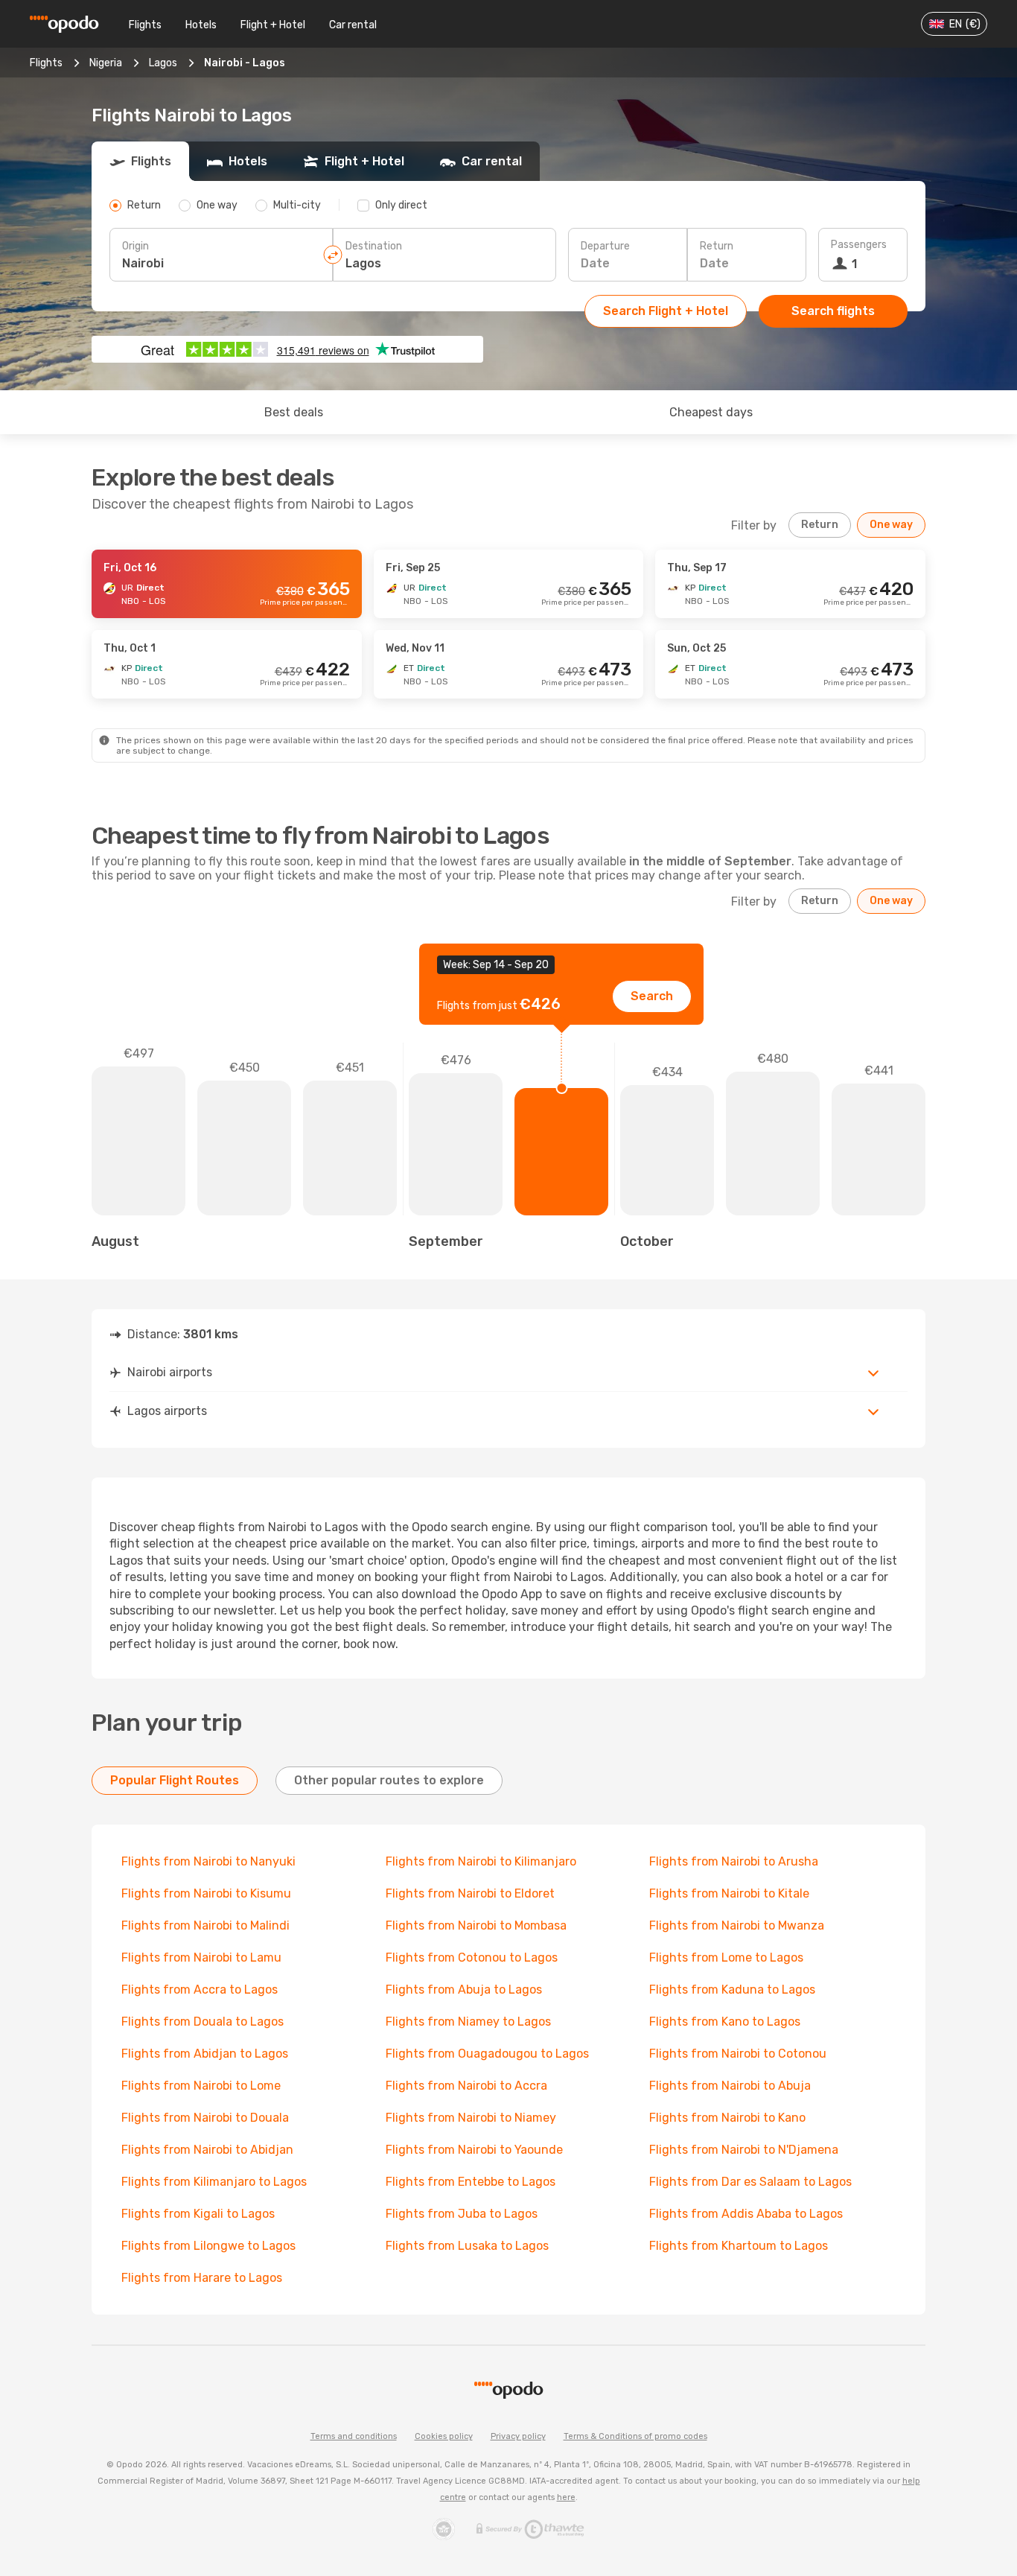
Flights (145, 25)
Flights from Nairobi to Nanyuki (208, 1861)
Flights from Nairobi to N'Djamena (744, 2150)
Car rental (353, 25)
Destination (374, 246)
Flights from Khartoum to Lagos (739, 2246)
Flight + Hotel (273, 25)
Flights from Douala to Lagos (203, 2022)
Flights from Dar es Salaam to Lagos (750, 2182)
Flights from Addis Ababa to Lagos (746, 2214)
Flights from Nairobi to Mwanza (737, 1925)
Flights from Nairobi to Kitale (729, 1893)
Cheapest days (711, 412)
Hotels (201, 25)
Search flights (833, 311)
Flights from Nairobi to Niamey (471, 2118)
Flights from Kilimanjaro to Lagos (214, 2182)
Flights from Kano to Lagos (725, 2022)
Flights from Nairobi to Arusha (734, 1861)
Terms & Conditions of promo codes (635, 2436)
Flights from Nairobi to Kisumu (206, 1893)
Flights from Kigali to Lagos (198, 2214)
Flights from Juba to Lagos (462, 2214)
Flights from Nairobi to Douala (205, 2118)
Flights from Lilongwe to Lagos (208, 2246)
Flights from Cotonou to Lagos (472, 1958)
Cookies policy (444, 2436)
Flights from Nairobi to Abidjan (207, 2150)
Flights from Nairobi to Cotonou (738, 2054)
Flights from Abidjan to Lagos (205, 2054)
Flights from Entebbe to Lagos (471, 2182)
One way (891, 525)
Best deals (294, 412)
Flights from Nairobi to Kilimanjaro (481, 1861)
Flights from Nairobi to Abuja (730, 2086)
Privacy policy (518, 2436)
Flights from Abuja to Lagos (464, 1990)
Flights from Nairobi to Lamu (201, 1958)
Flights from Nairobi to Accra (466, 2086)
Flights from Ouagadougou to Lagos (487, 2054)
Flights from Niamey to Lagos (468, 2022)
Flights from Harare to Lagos (202, 2278)
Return (717, 246)
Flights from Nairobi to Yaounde (474, 2150)
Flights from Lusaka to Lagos (467, 2246)
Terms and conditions (354, 2436)
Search (652, 996)
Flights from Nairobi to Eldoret (470, 1893)
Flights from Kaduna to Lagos (732, 1990)
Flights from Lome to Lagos (726, 1958)
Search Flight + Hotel (666, 311)
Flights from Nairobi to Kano (727, 2118)
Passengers (859, 245)
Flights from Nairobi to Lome (201, 2086)
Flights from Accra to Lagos (200, 1990)
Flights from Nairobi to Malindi (205, 1925)
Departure (605, 246)
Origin (136, 246)
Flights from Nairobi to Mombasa (476, 1925)
